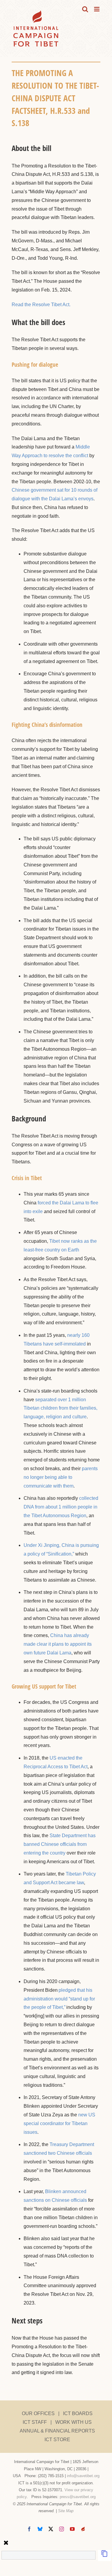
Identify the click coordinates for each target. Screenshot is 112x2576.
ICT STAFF (35, 2422)
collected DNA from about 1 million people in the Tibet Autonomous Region (61, 1507)
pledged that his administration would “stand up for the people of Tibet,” (59, 1999)
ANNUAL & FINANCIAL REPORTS (57, 2431)
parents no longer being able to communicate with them (61, 1477)
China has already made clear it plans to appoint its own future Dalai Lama (58, 1644)
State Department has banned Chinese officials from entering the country (60, 1844)
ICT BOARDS (78, 2413)
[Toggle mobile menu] (97, 9)
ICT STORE (57, 2440)
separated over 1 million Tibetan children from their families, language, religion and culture (60, 1408)
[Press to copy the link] (105, 2555)
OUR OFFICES (38, 2413)
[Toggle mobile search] (85, 9)
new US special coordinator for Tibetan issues (59, 2123)
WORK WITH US (73, 2422)
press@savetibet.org (78, 2497)
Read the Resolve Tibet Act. (41, 305)
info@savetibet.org (83, 2476)
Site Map (66, 2511)
